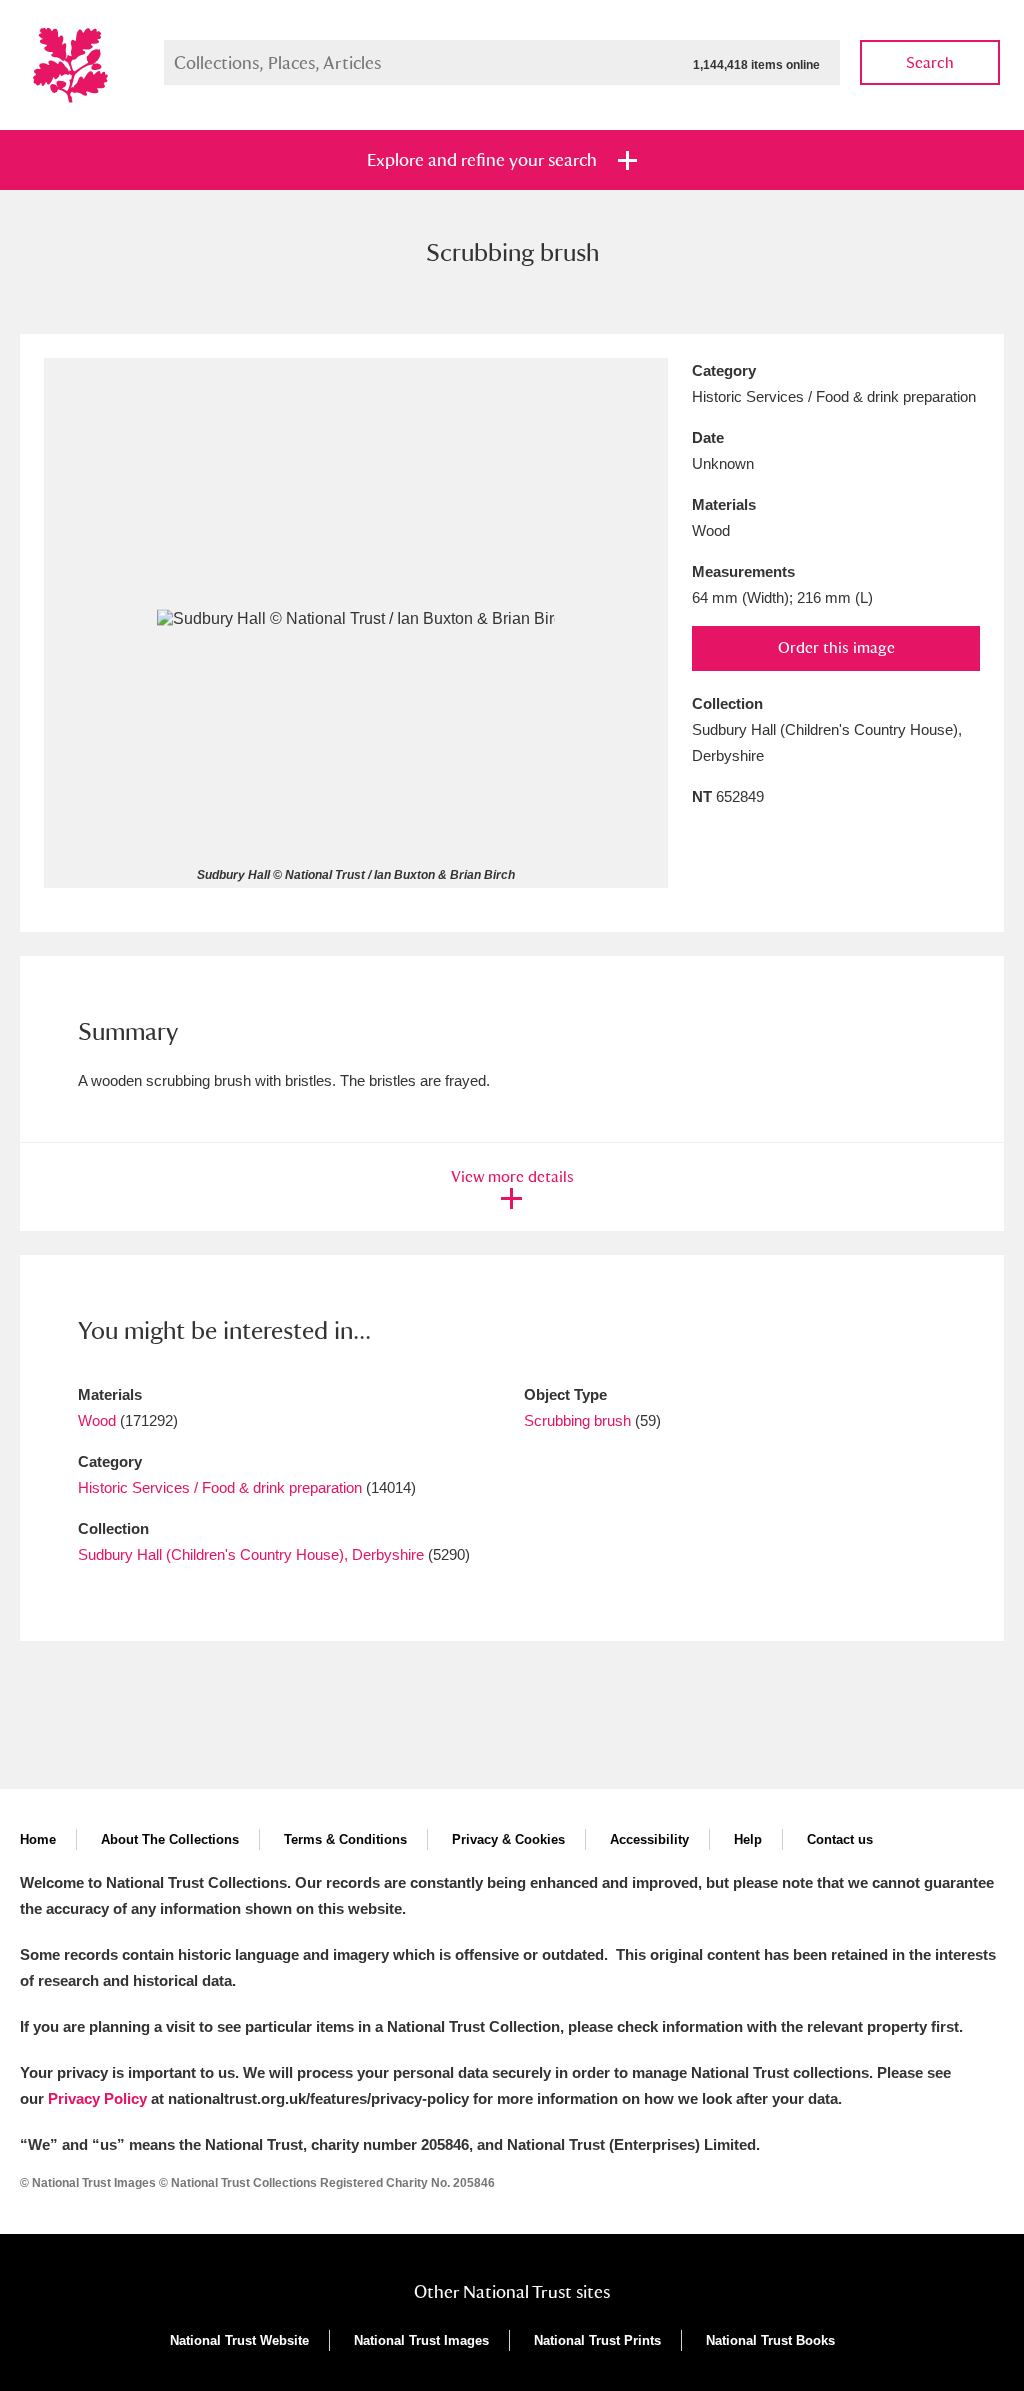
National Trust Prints (597, 2340)
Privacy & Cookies (508, 1839)
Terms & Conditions (345, 1839)
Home (38, 1839)
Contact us (840, 1839)
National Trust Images (421, 2340)
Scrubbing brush (577, 1420)
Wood (97, 1420)
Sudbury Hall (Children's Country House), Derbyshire (251, 1554)
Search (930, 62)
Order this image (836, 647)
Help (748, 1839)
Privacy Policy (97, 2098)
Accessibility (649, 1839)
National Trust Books (770, 2340)
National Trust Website (239, 2340)
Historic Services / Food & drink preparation (220, 1487)
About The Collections (170, 1839)
